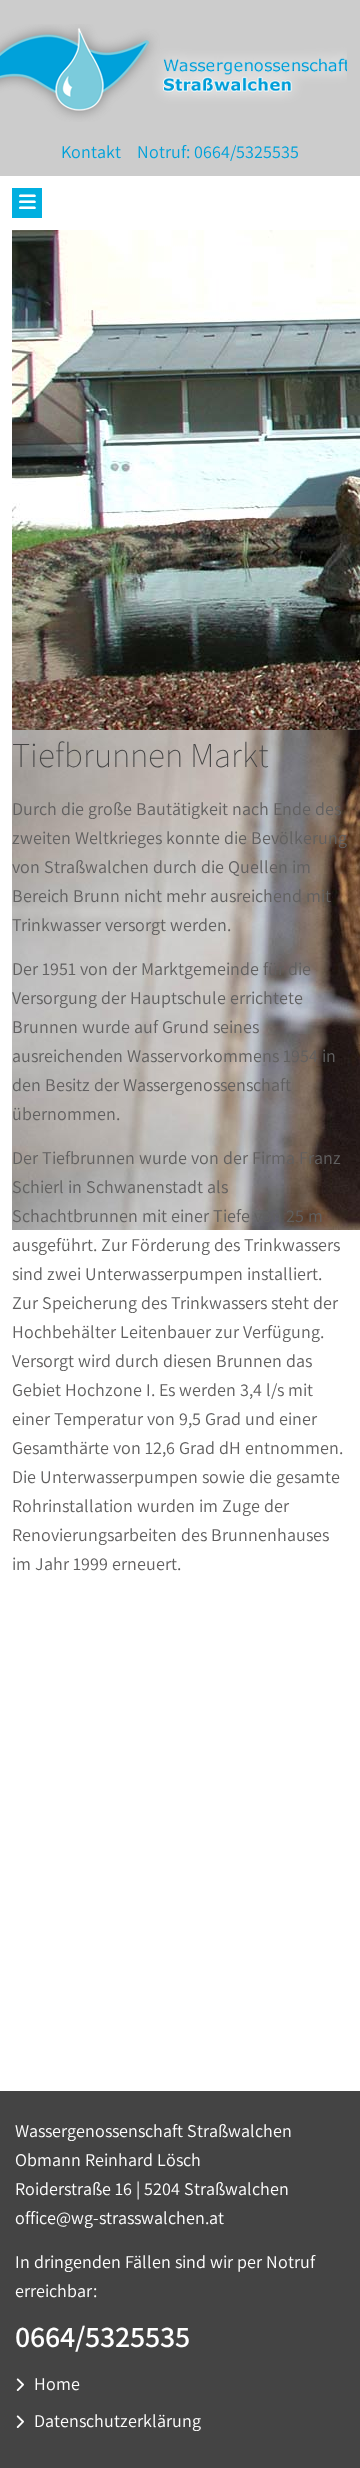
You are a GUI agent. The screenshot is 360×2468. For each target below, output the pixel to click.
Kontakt (91, 151)
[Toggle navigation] (27, 203)
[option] (180, 1793)
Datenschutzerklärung (117, 2420)
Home (57, 2383)
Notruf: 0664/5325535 (216, 151)
